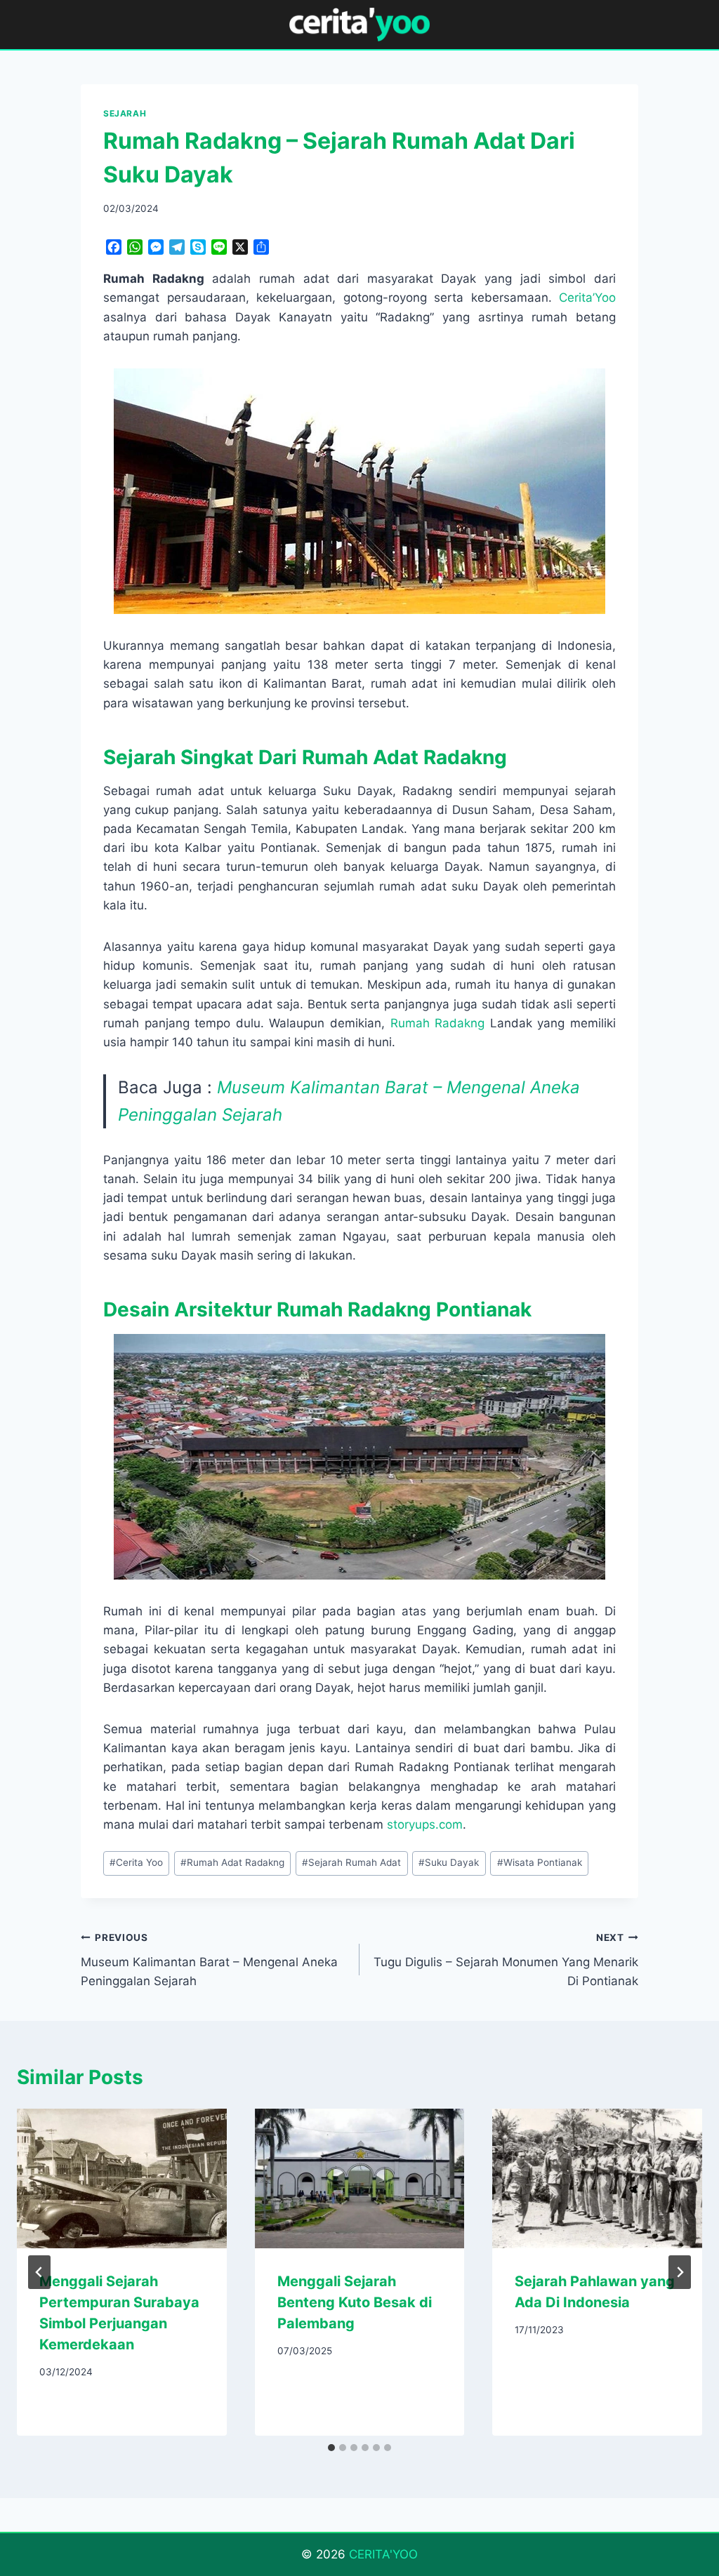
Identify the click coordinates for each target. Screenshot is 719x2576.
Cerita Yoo (136, 1862)
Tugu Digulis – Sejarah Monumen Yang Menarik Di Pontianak (506, 1960)
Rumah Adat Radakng (232, 1862)
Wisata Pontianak (540, 1862)
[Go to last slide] (39, 2272)
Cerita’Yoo (587, 298)
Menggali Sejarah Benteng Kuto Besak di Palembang (355, 2302)
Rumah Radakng (438, 1023)
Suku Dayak (449, 1862)
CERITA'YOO (383, 2554)
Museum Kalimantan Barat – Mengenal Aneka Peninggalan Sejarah (209, 1960)
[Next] (680, 2272)
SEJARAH (125, 113)
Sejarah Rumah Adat (351, 1862)
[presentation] (122, 2178)
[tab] (331, 2448)
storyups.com (425, 1824)
